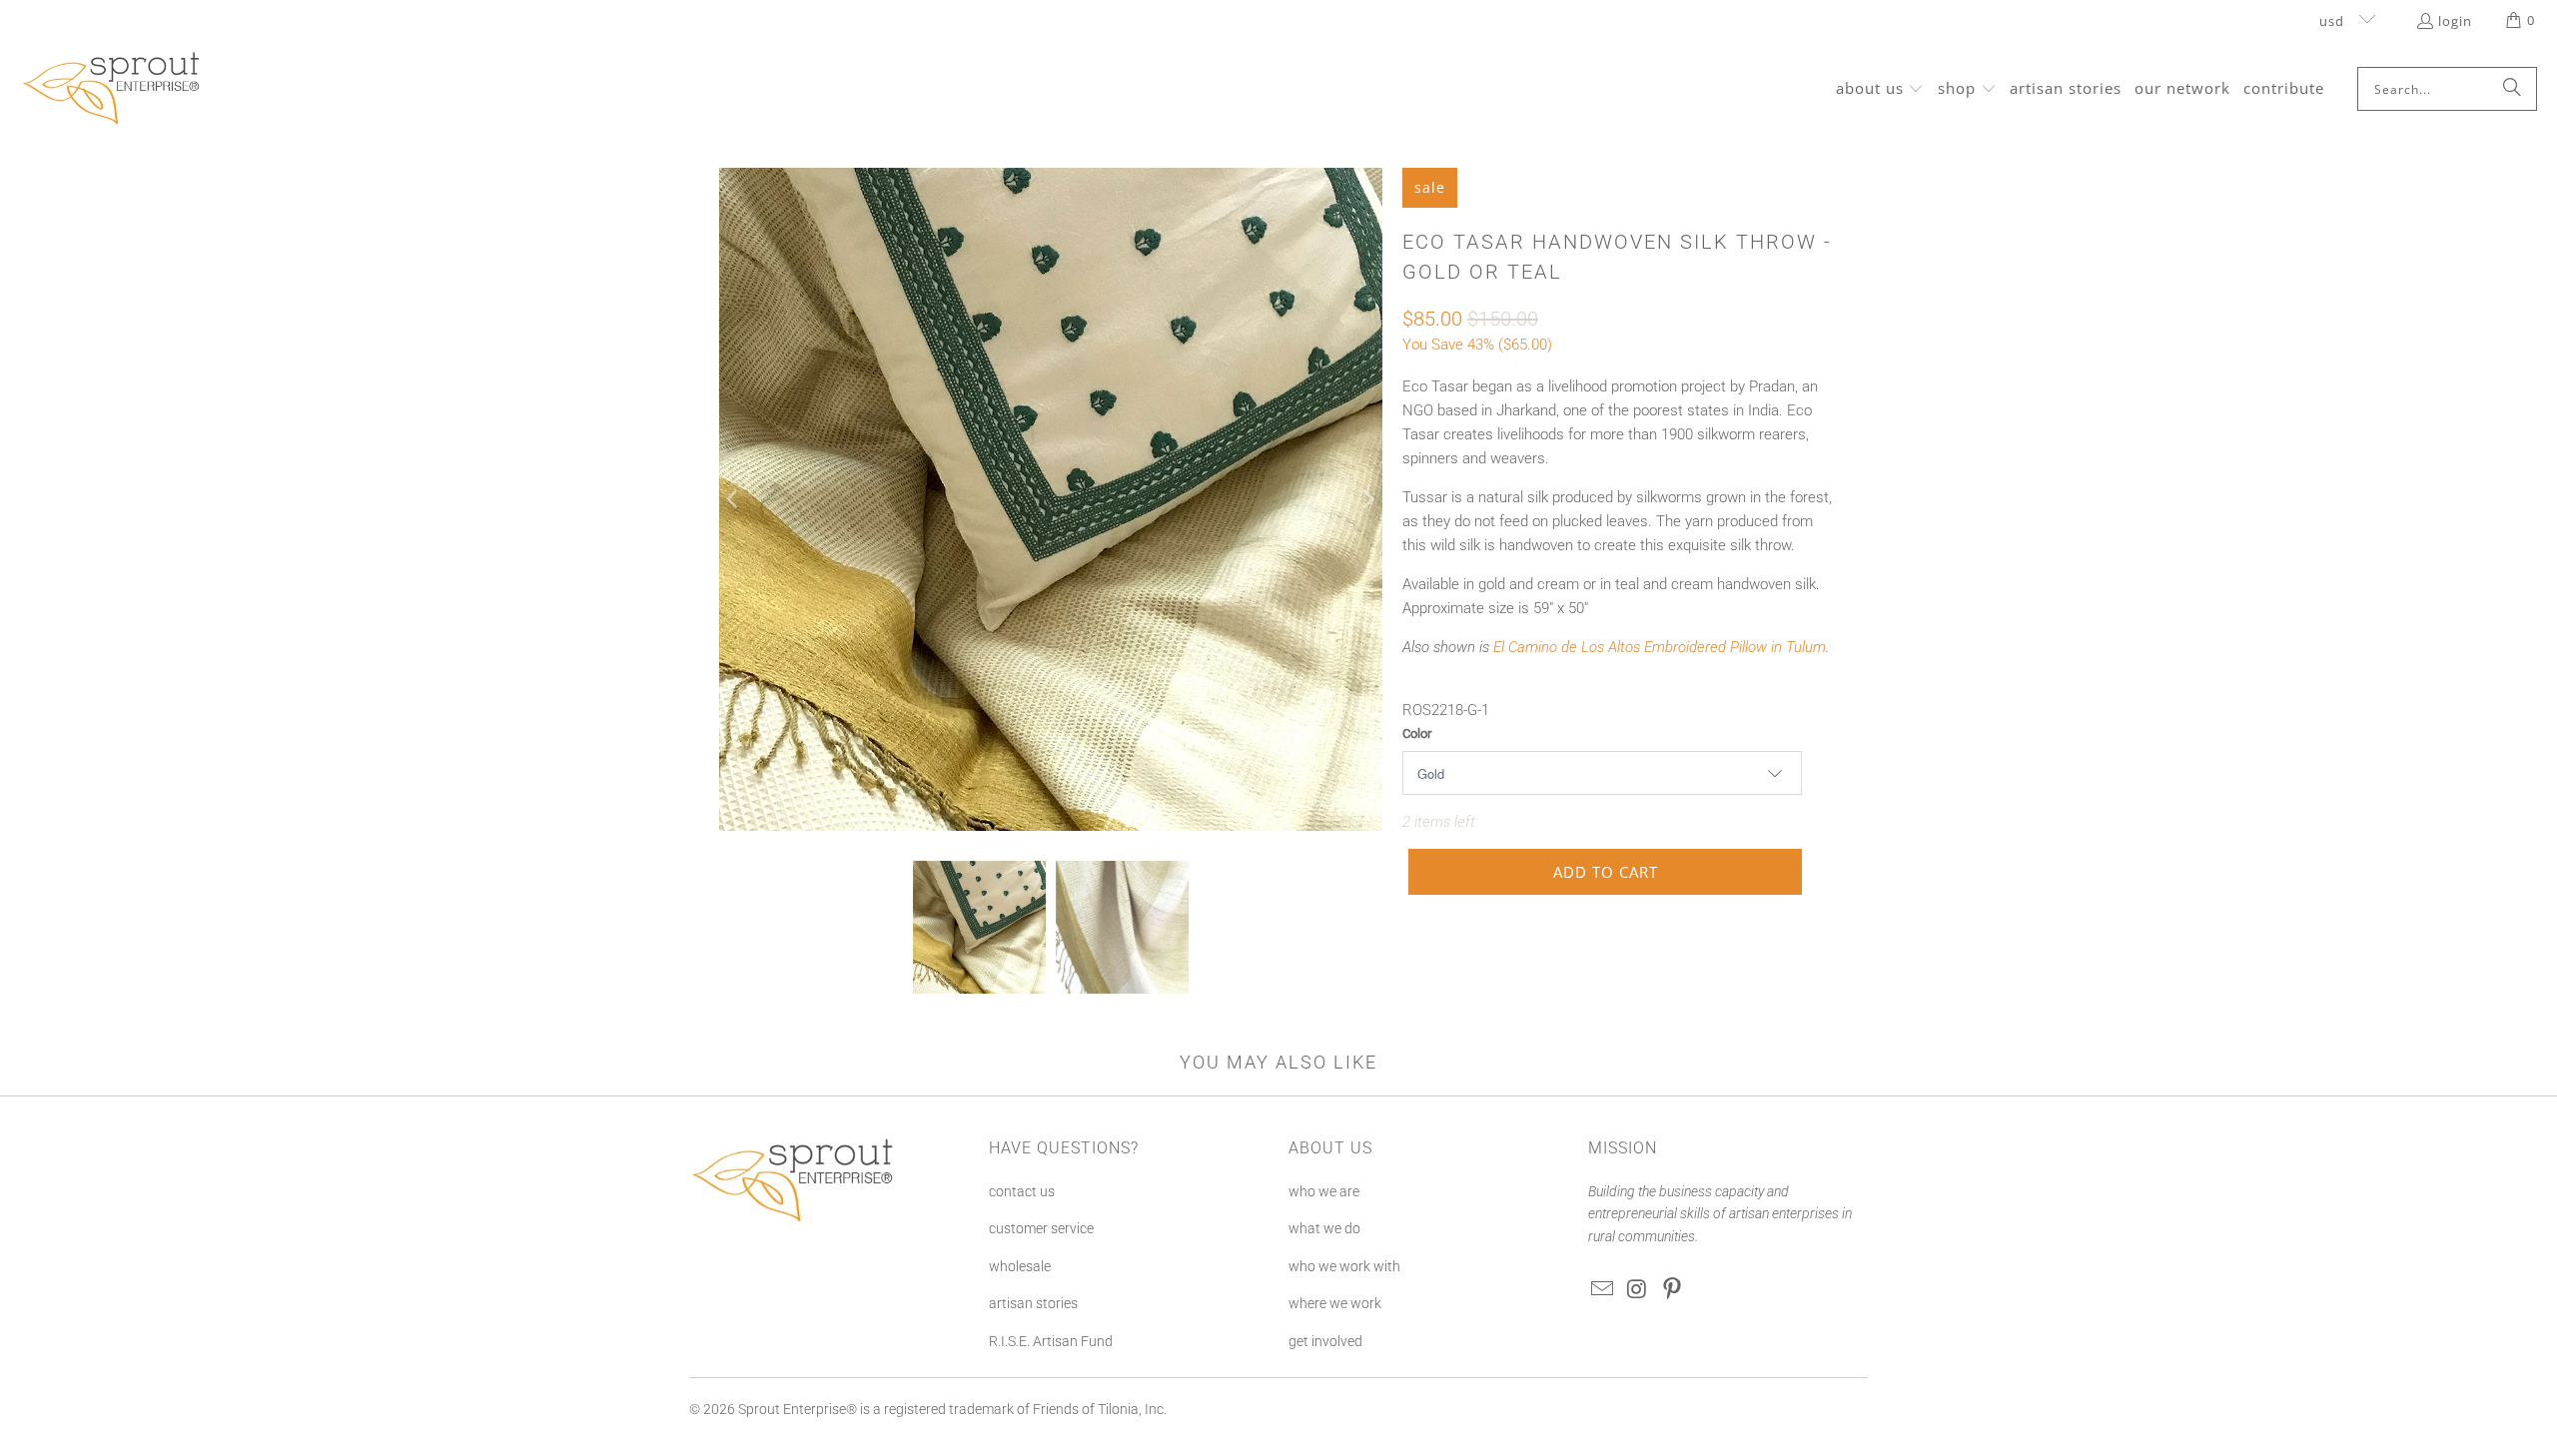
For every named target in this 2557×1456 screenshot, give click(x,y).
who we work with (1344, 1266)
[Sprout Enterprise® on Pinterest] (1672, 1290)
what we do (1324, 1228)
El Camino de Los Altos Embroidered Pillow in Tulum (1660, 647)
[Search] (2512, 89)
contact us (1022, 1191)
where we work (1335, 1303)
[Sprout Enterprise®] (112, 89)
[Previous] (734, 499)
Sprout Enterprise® (798, 1409)
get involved (1325, 1341)
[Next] (1367, 499)
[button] (1880, 89)
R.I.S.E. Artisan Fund (1051, 1341)
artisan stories (1033, 1303)
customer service (1041, 1228)
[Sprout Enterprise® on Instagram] (1638, 1290)
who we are (1324, 1191)
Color (1417, 733)
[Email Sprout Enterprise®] (1603, 1290)
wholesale (1020, 1266)
